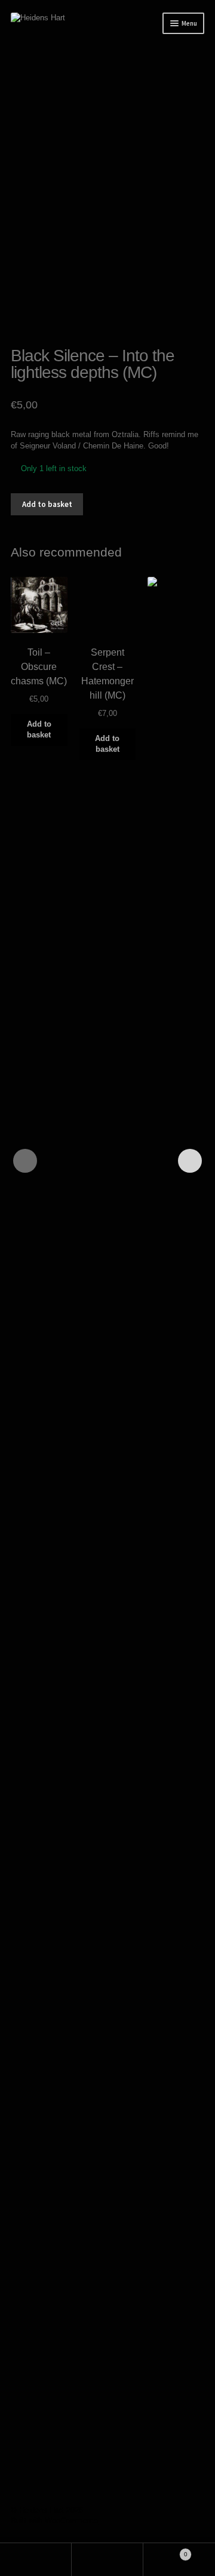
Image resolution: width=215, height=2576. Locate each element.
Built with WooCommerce (54, 2521)
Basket (165, 2551)
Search (107, 2560)
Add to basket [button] (39, 729)
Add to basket (47, 504)
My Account (36, 2560)
